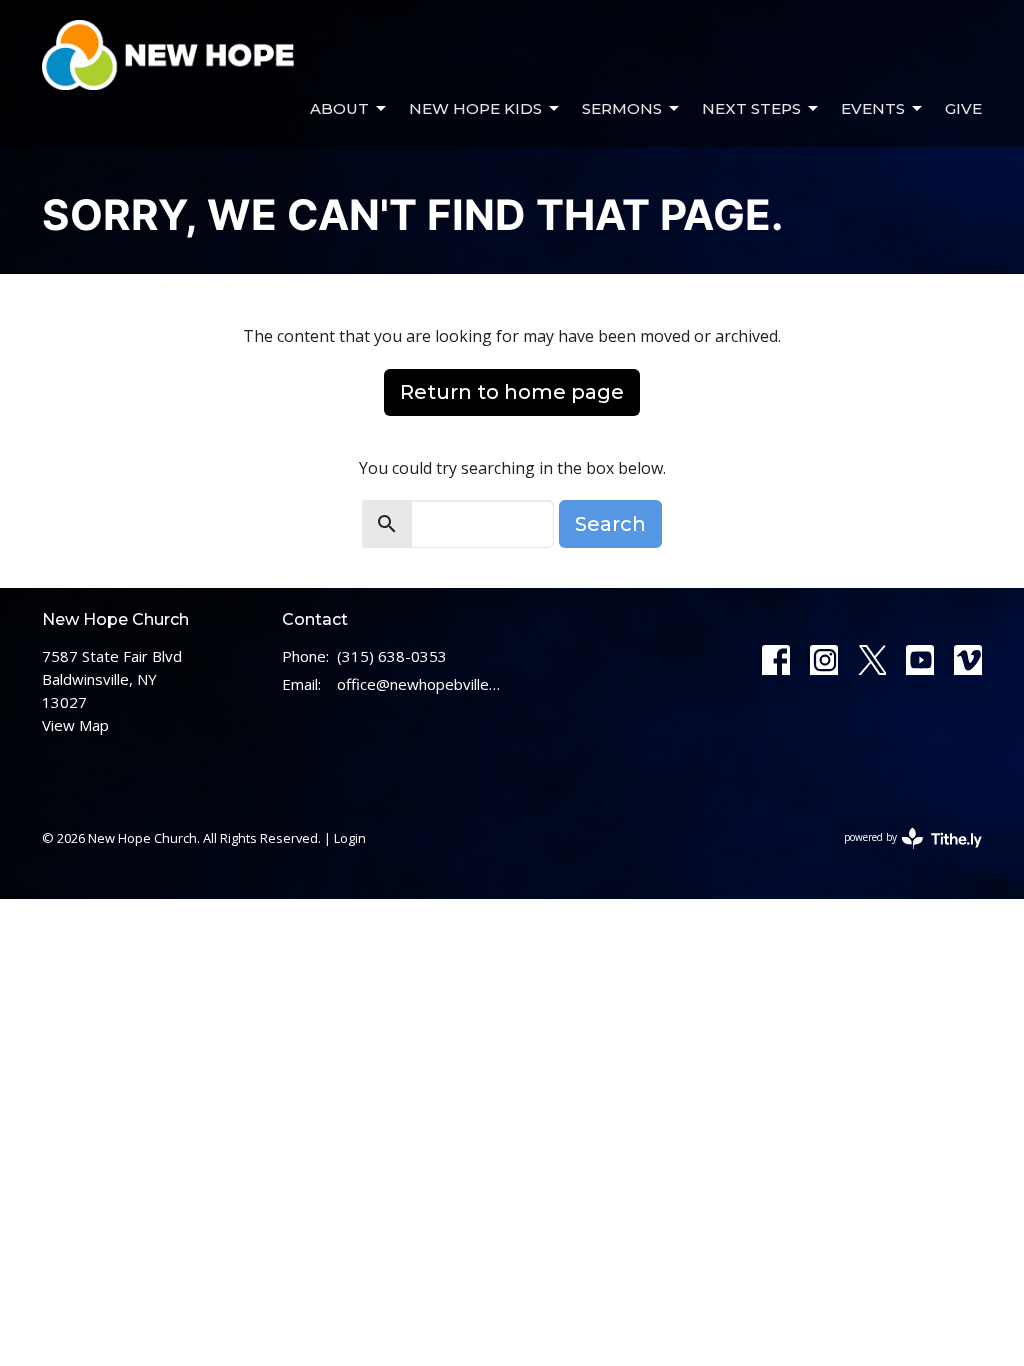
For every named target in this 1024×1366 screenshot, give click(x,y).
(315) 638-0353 (392, 656)
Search (610, 524)
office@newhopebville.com (419, 684)
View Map (75, 725)
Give (963, 108)
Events (873, 108)
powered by (902, 854)
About (339, 108)
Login (350, 838)
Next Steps (751, 108)
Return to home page (512, 392)
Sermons (622, 108)
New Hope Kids (475, 108)
